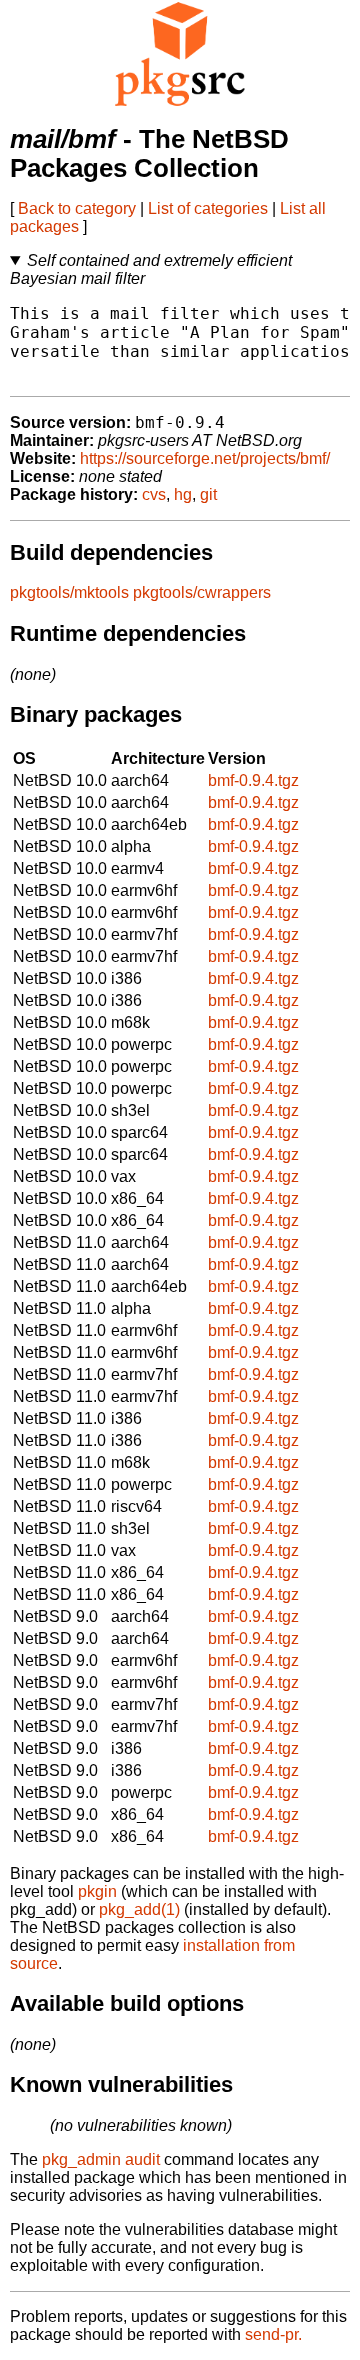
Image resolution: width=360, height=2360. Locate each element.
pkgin (97, 1891)
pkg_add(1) (139, 1909)
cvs (154, 494)
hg (183, 494)
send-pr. (273, 2334)
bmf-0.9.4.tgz (253, 780)
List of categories (208, 208)
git (208, 494)
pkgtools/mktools (69, 592)
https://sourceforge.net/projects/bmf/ (205, 458)
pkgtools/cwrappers (202, 592)
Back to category (77, 208)
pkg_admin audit (101, 2159)
